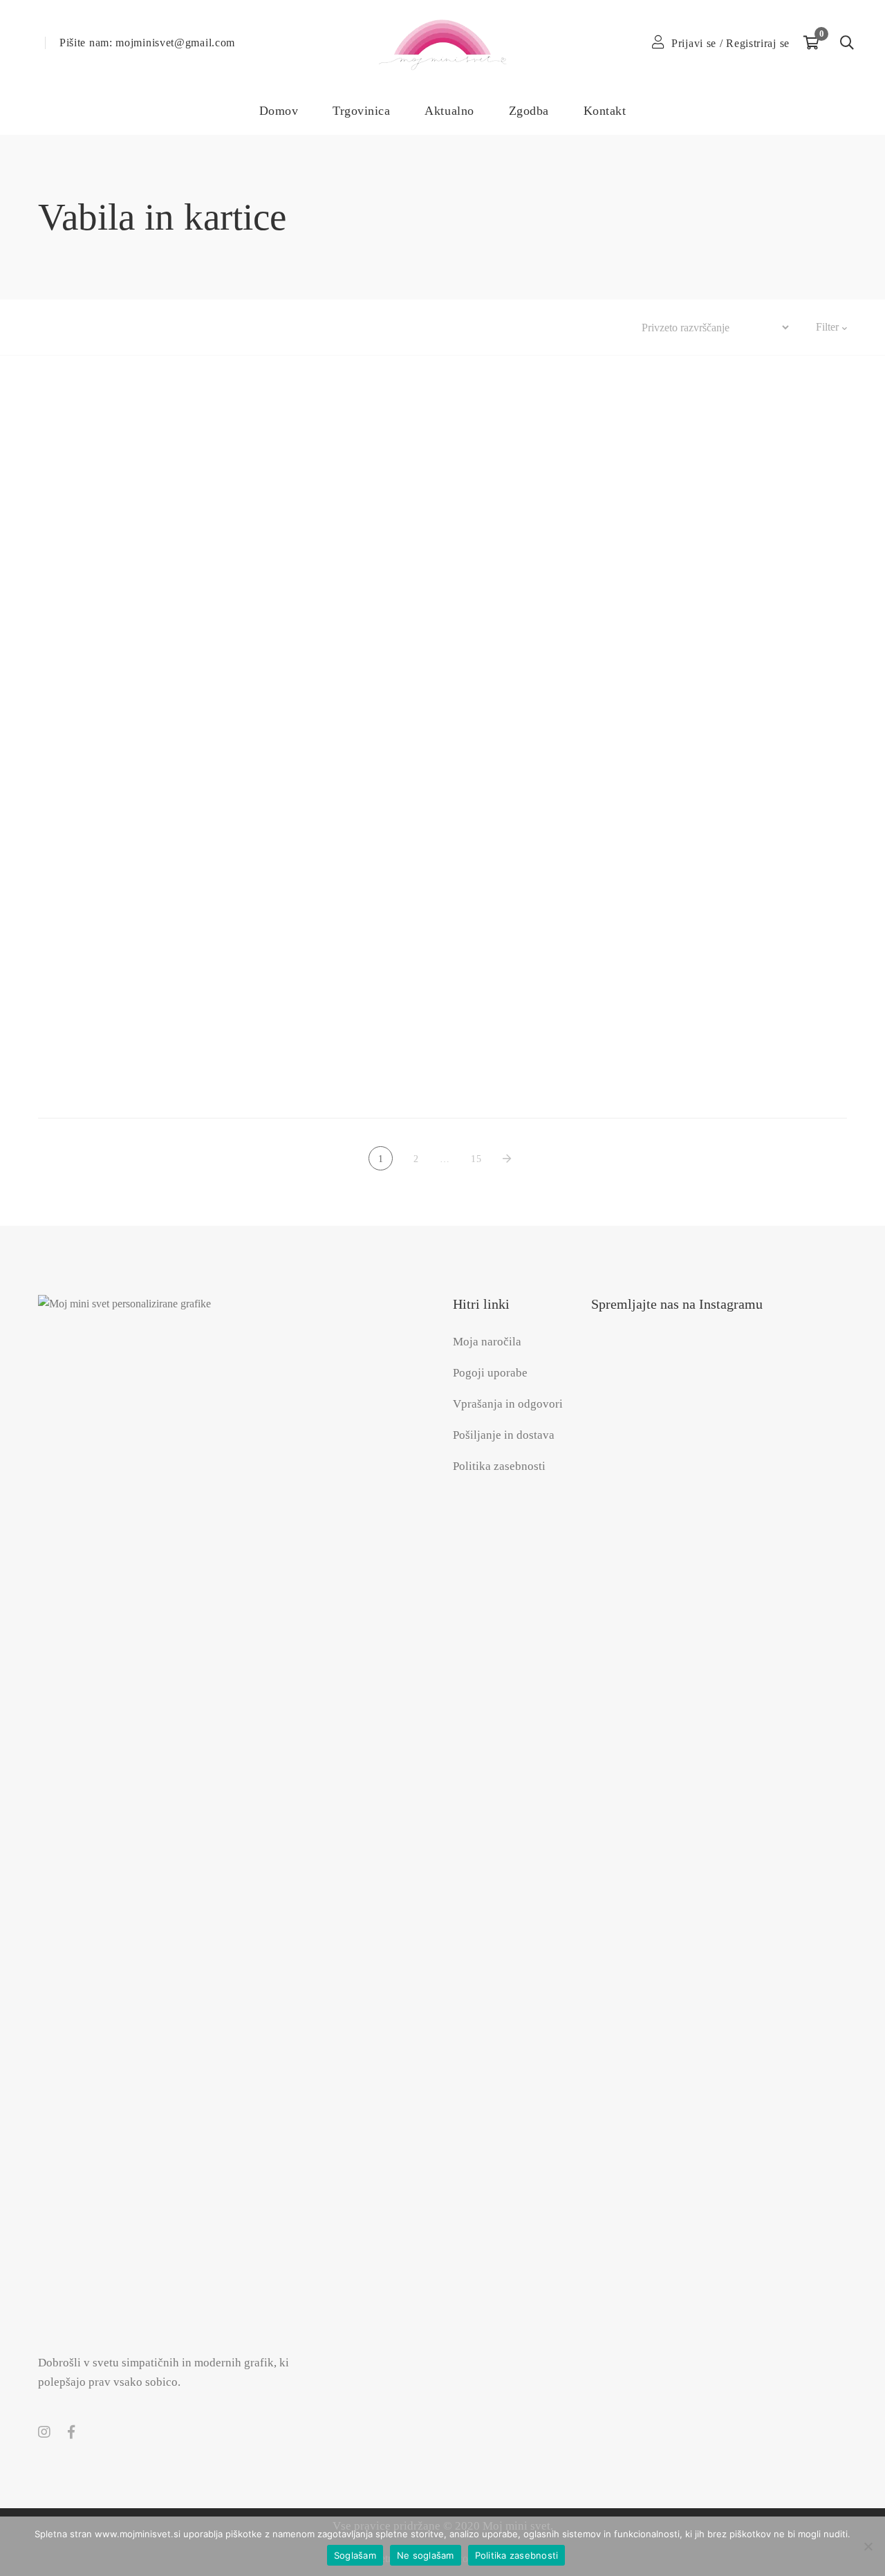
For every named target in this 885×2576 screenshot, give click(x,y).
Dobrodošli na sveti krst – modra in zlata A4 (442, 798)
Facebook (71, 2432)
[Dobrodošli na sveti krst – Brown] (721, 420)
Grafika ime (276, 327)
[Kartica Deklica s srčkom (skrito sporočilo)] (721, 998)
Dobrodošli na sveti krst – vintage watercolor (721, 798)
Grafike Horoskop (362, 327)
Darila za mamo (194, 327)
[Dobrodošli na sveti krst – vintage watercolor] (721, 767)
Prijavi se (694, 43)
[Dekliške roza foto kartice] (164, 425)
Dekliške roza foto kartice (164, 682)
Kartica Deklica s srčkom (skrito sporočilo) (721, 1028)
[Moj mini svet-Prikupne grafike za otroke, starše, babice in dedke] (442, 43)
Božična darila (108, 327)
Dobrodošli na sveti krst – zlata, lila (442, 913)
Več (431, 327)
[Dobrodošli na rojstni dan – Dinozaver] (442, 420)
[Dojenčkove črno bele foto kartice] (164, 1003)
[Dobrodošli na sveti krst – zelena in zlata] (164, 883)
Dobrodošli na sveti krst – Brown (721, 450)
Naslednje (510, 1159)
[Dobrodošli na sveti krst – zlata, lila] (442, 883)
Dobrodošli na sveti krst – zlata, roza (721, 913)
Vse (47, 327)
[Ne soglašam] (868, 2546)
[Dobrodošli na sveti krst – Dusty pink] (164, 767)
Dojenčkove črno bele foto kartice (164, 1028)
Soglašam (355, 2555)
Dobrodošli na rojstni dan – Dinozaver (442, 450)
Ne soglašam (426, 2555)
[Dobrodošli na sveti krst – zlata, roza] (721, 883)
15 (476, 1159)
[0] (811, 43)
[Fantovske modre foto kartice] (442, 998)
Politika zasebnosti (517, 2555)
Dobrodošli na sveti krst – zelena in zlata (164, 913)
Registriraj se (758, 43)
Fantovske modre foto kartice (442, 1028)
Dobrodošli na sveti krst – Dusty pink (164, 798)
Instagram (44, 2432)
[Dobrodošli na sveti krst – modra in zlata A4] (442, 767)
